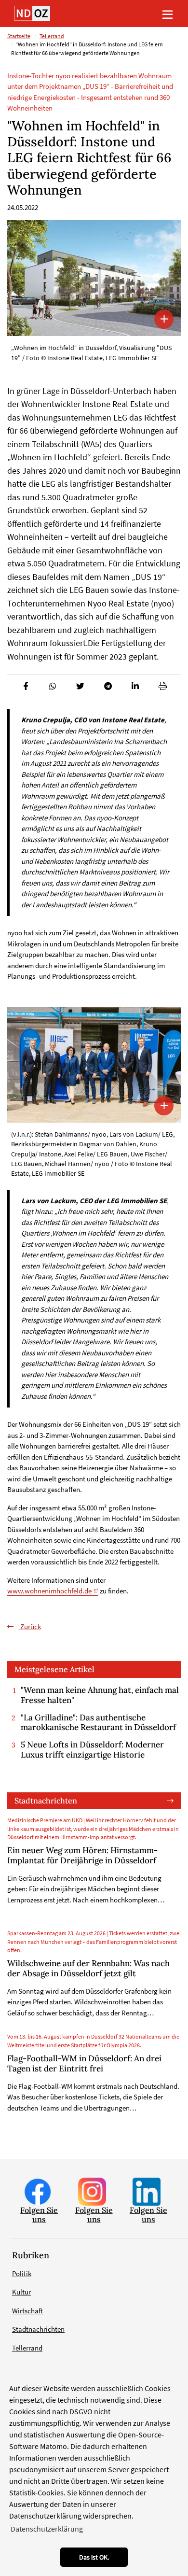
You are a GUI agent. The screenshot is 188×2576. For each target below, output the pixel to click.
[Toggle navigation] (167, 14)
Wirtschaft (27, 2311)
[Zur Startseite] (32, 13)
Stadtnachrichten (46, 1801)
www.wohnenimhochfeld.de (49, 1591)
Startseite (19, 36)
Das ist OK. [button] (94, 2557)
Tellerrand (52, 36)
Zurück (30, 1626)
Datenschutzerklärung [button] (47, 2529)
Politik (22, 2273)
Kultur (21, 2292)
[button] (25, 686)
